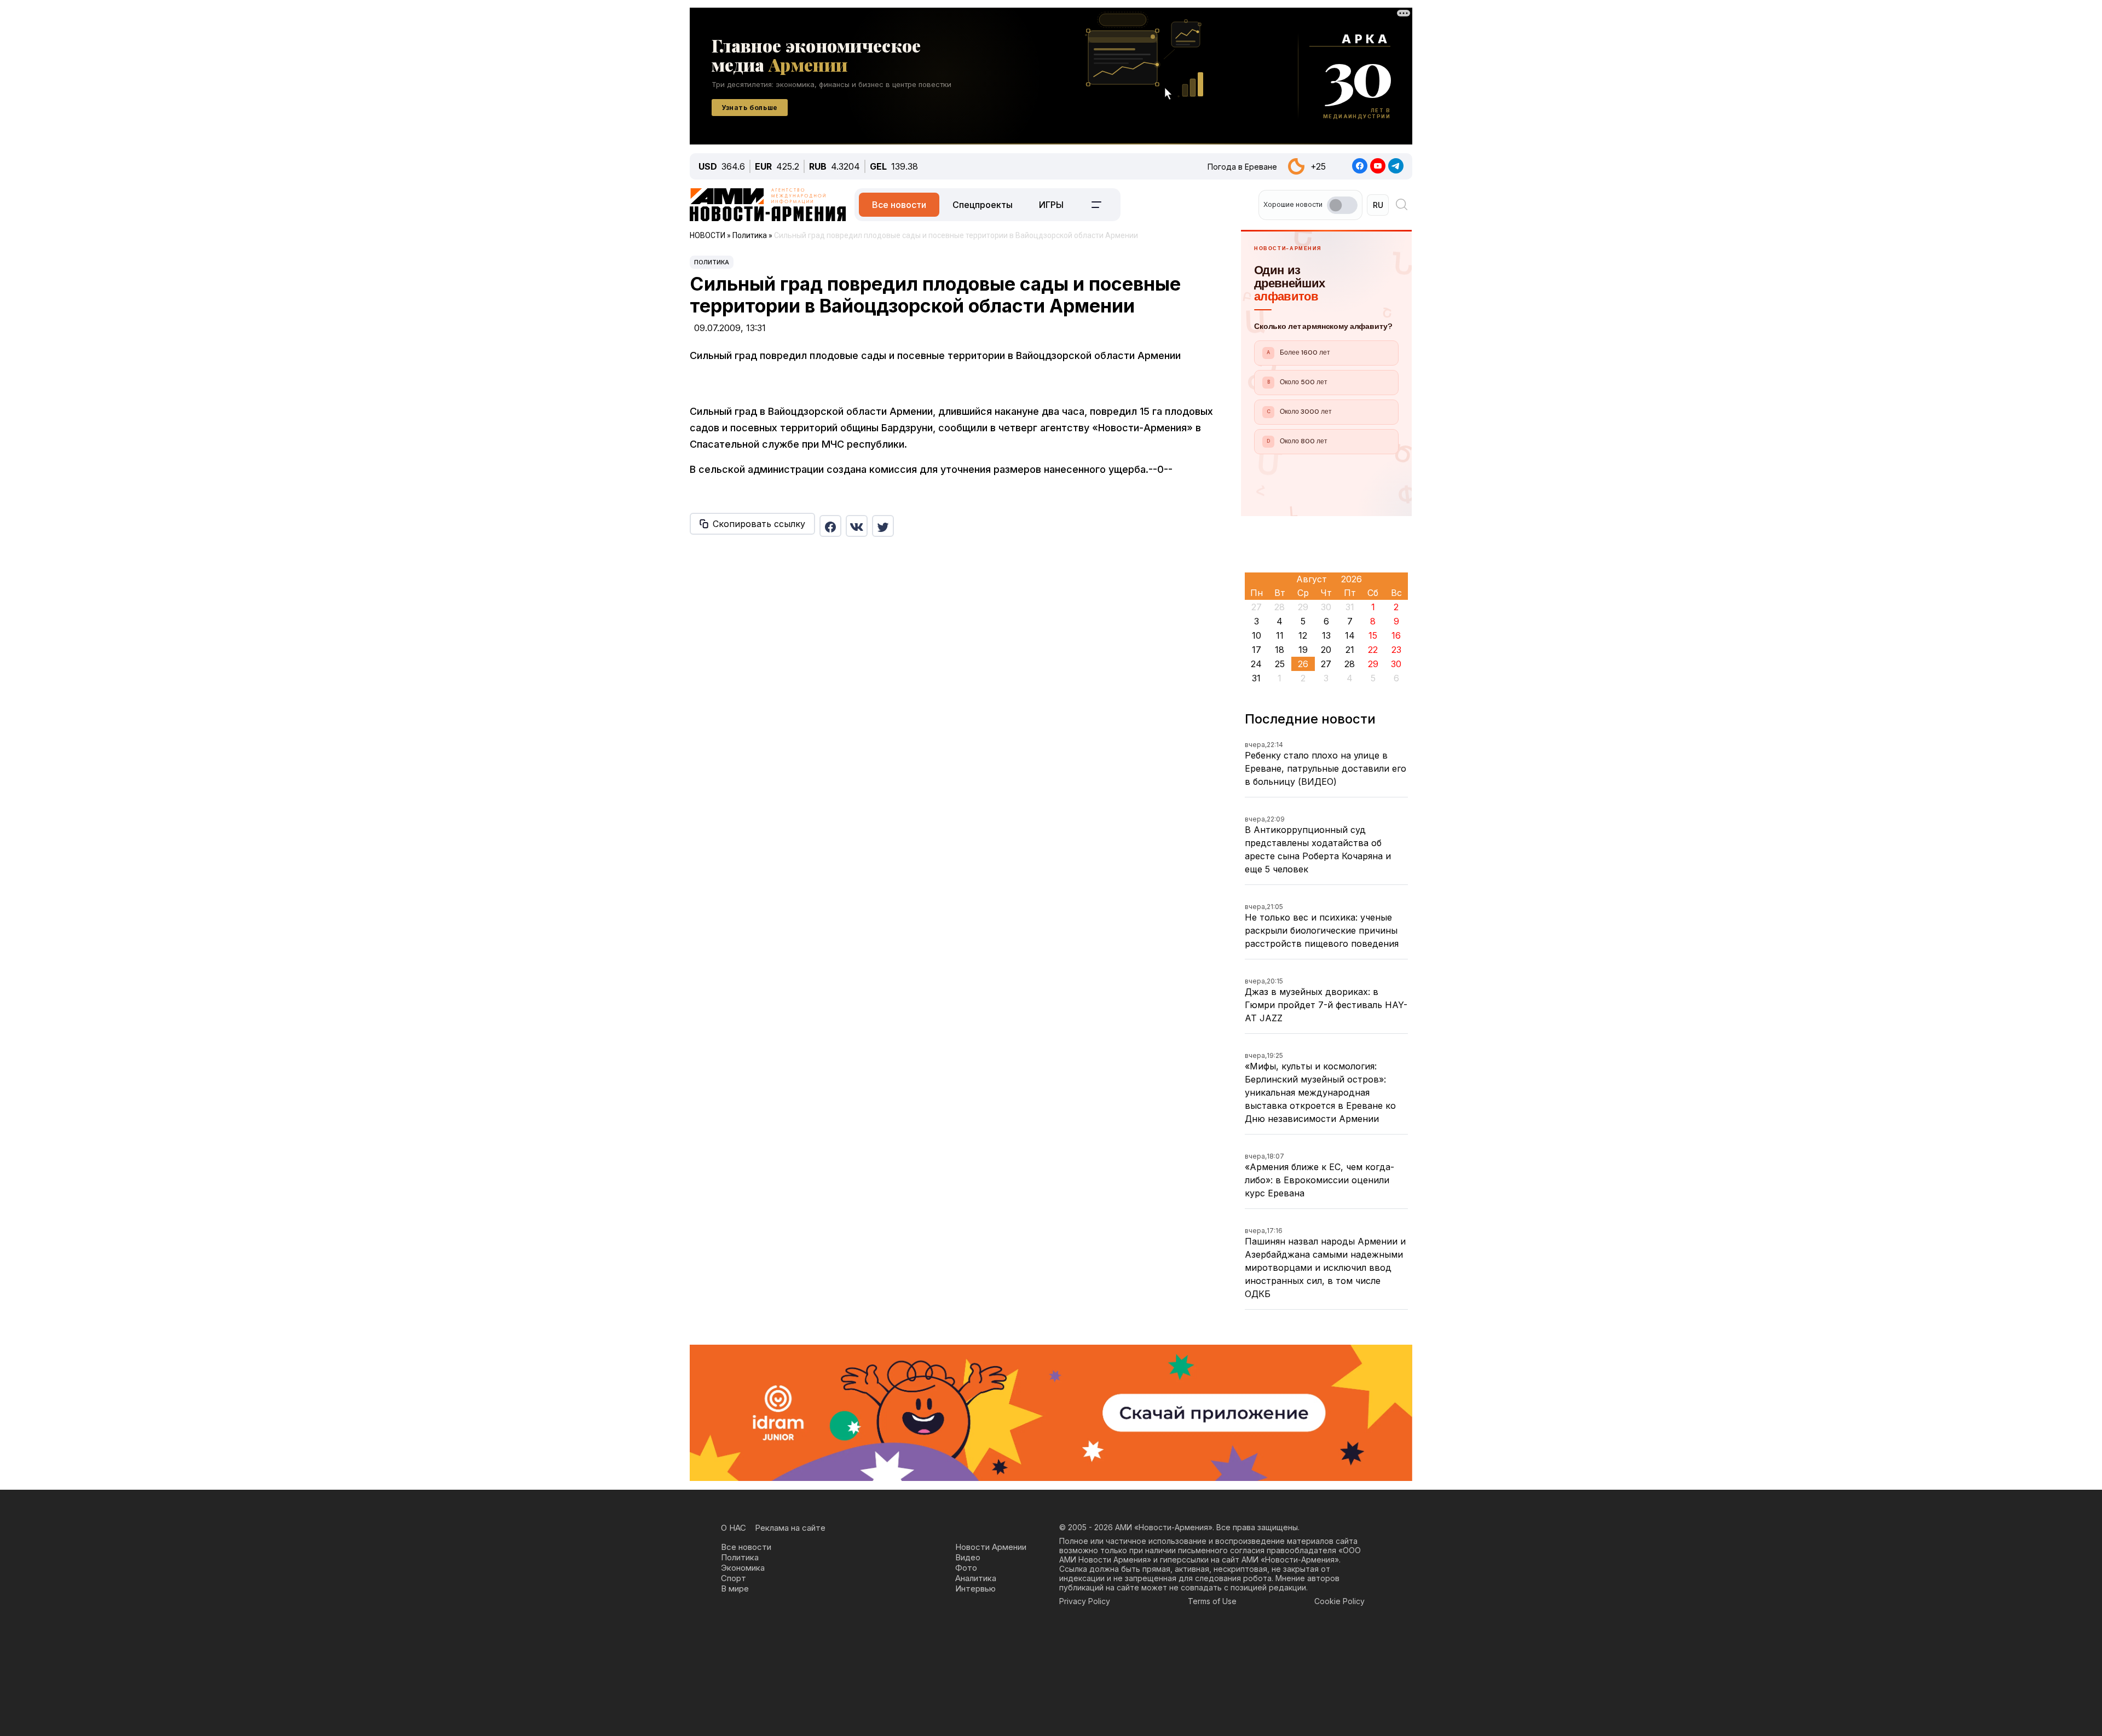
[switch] (1342, 205)
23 (1396, 650)
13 (1326, 635)
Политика (712, 262)
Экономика (743, 1568)
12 (1303, 635)
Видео (968, 1557)
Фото (966, 1568)
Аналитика (976, 1578)
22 (1373, 650)
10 (1257, 635)
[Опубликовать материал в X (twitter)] (883, 526)
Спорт (734, 1578)
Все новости (899, 205)
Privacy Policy (1085, 1601)
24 (1256, 664)
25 (1280, 664)
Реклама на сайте (790, 1528)
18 (1280, 650)
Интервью (975, 1589)
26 (1303, 664)
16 (1396, 635)
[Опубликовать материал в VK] (857, 526)
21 (1350, 650)
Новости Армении (991, 1547)
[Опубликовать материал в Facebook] (830, 526)
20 (1326, 650)
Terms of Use (1212, 1601)
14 (1350, 635)
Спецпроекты (983, 205)
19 (1303, 650)
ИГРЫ (1051, 205)
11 (1280, 635)
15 (1373, 635)
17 (1257, 650)
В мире (735, 1589)
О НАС (734, 1528)
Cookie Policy (1339, 1601)
